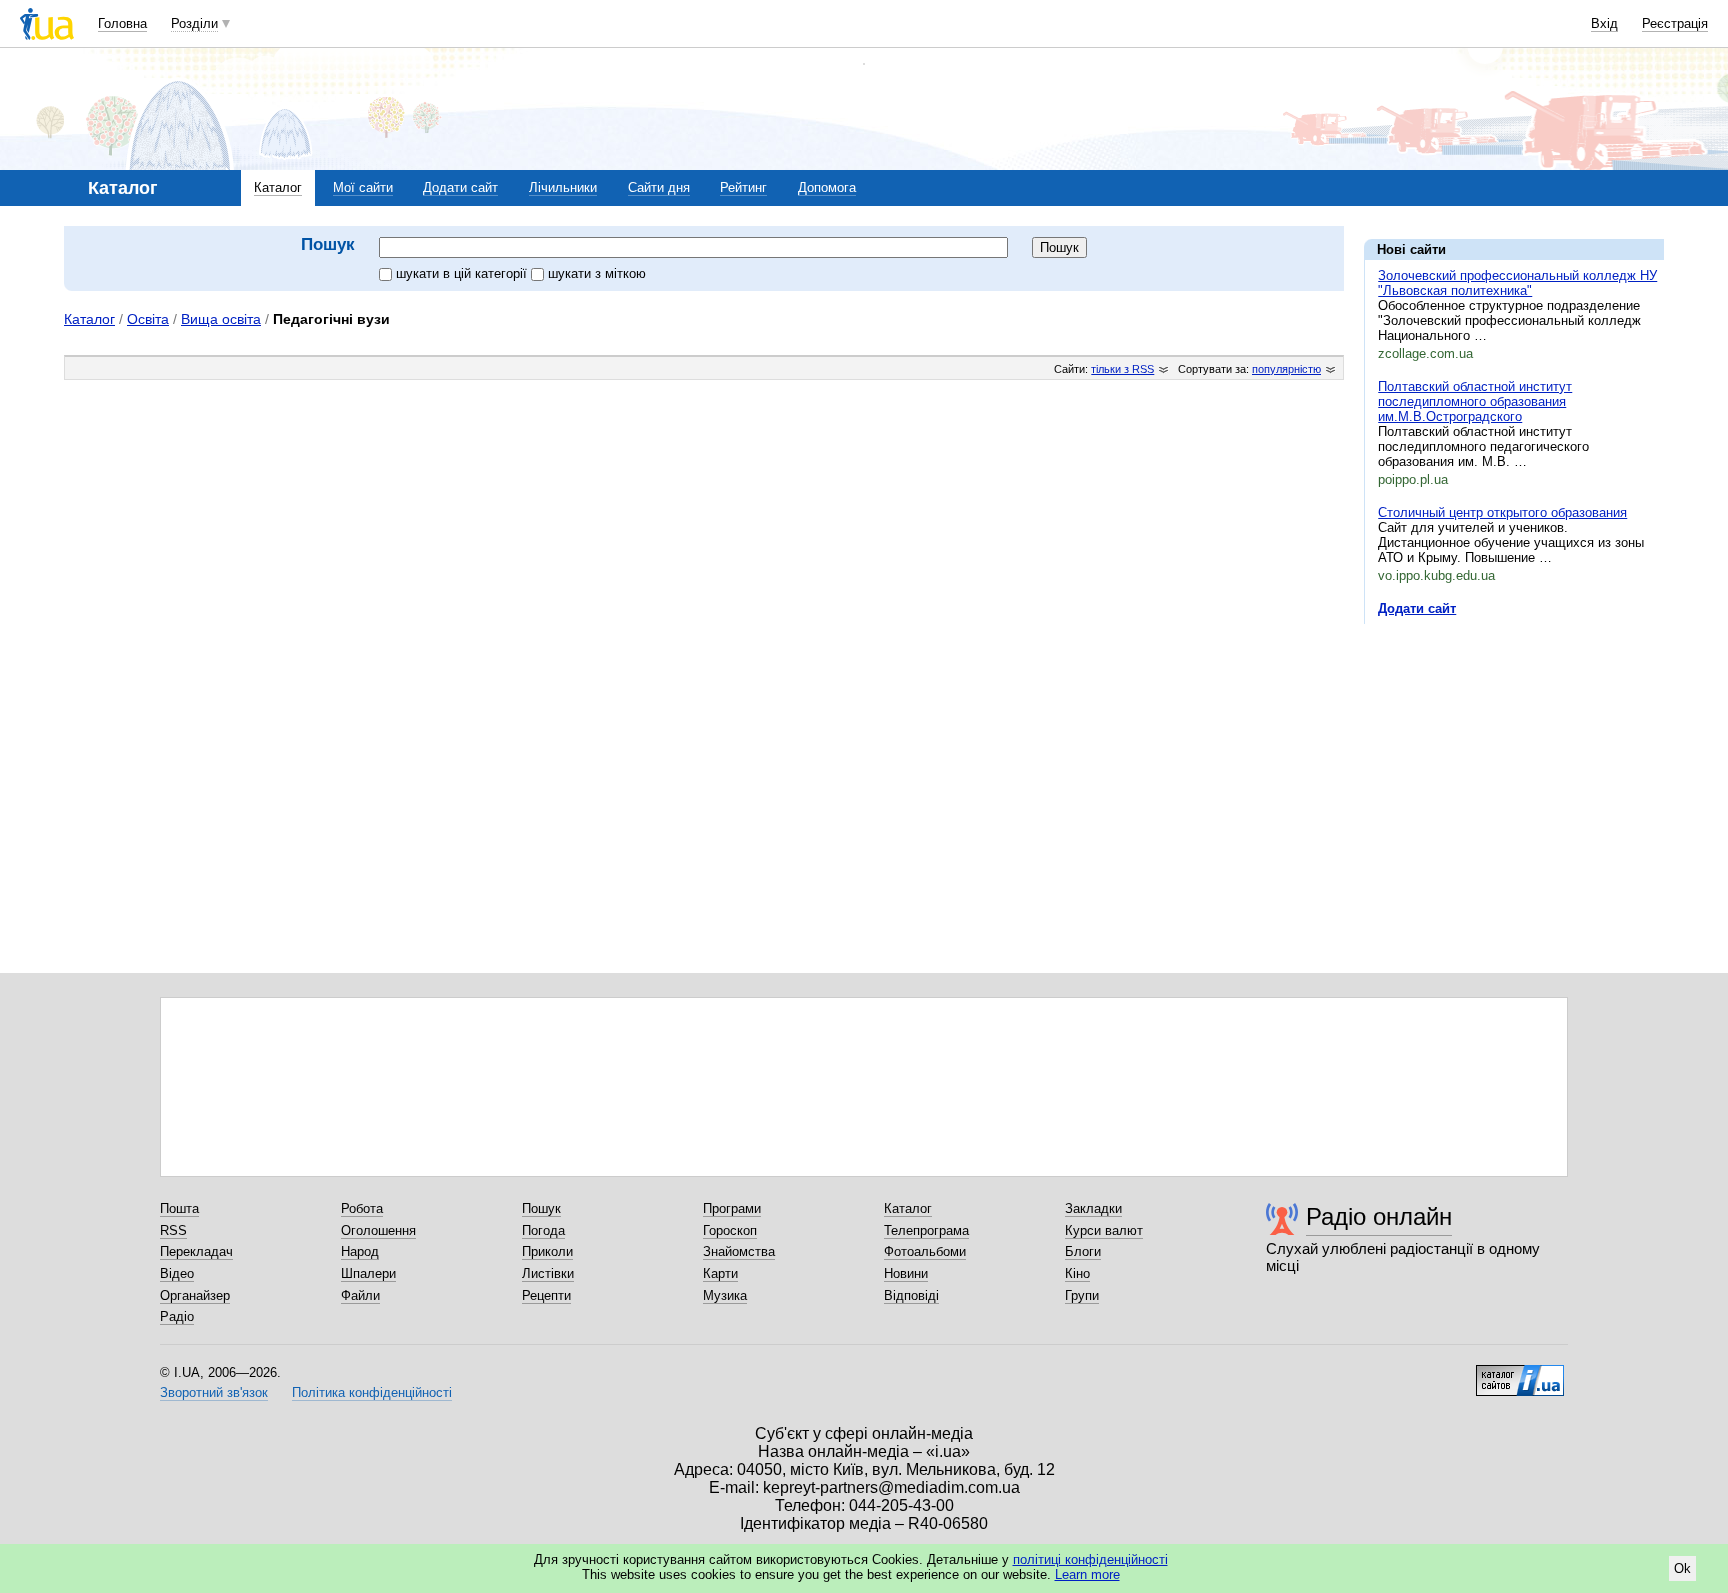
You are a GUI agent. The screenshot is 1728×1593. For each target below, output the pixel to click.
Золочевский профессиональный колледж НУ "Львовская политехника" (1517, 283)
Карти (720, 1273)
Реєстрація (1675, 23)
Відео (177, 1273)
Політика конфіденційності (372, 1392)
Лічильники (563, 187)
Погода (543, 1230)
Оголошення (378, 1230)
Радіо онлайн (1379, 1216)
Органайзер (195, 1295)
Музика (725, 1295)
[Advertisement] (1514, 762)
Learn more (1087, 1574)
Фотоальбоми (925, 1251)
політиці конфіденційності (1090, 1559)
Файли (360, 1295)
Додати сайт (460, 187)
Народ (360, 1251)
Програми (732, 1208)
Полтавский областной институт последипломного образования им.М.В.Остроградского (1475, 401)
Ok (1682, 1568)
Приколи (547, 1251)
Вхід (1604, 23)
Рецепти (546, 1295)
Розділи (194, 23)
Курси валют (1104, 1230)
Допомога (827, 187)
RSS (173, 1230)
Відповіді (911, 1295)
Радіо (177, 1316)
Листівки (548, 1273)
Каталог (278, 187)
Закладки (1093, 1208)
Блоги (1083, 1251)
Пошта (179, 1208)
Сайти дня (659, 187)
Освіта (148, 319)
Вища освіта (221, 319)
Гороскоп (730, 1230)
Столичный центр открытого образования (1502, 512)
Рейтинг (743, 187)
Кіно (1077, 1273)
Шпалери (368, 1273)
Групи (1082, 1295)
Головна (122, 23)
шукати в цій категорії (463, 273)
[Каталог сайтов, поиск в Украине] (1520, 1373)
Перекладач (196, 1251)
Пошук (541, 1208)
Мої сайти (363, 187)
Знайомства (739, 1251)
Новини (906, 1273)
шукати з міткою (597, 273)
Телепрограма (926, 1230)
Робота (362, 1208)
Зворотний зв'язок (214, 1392)
